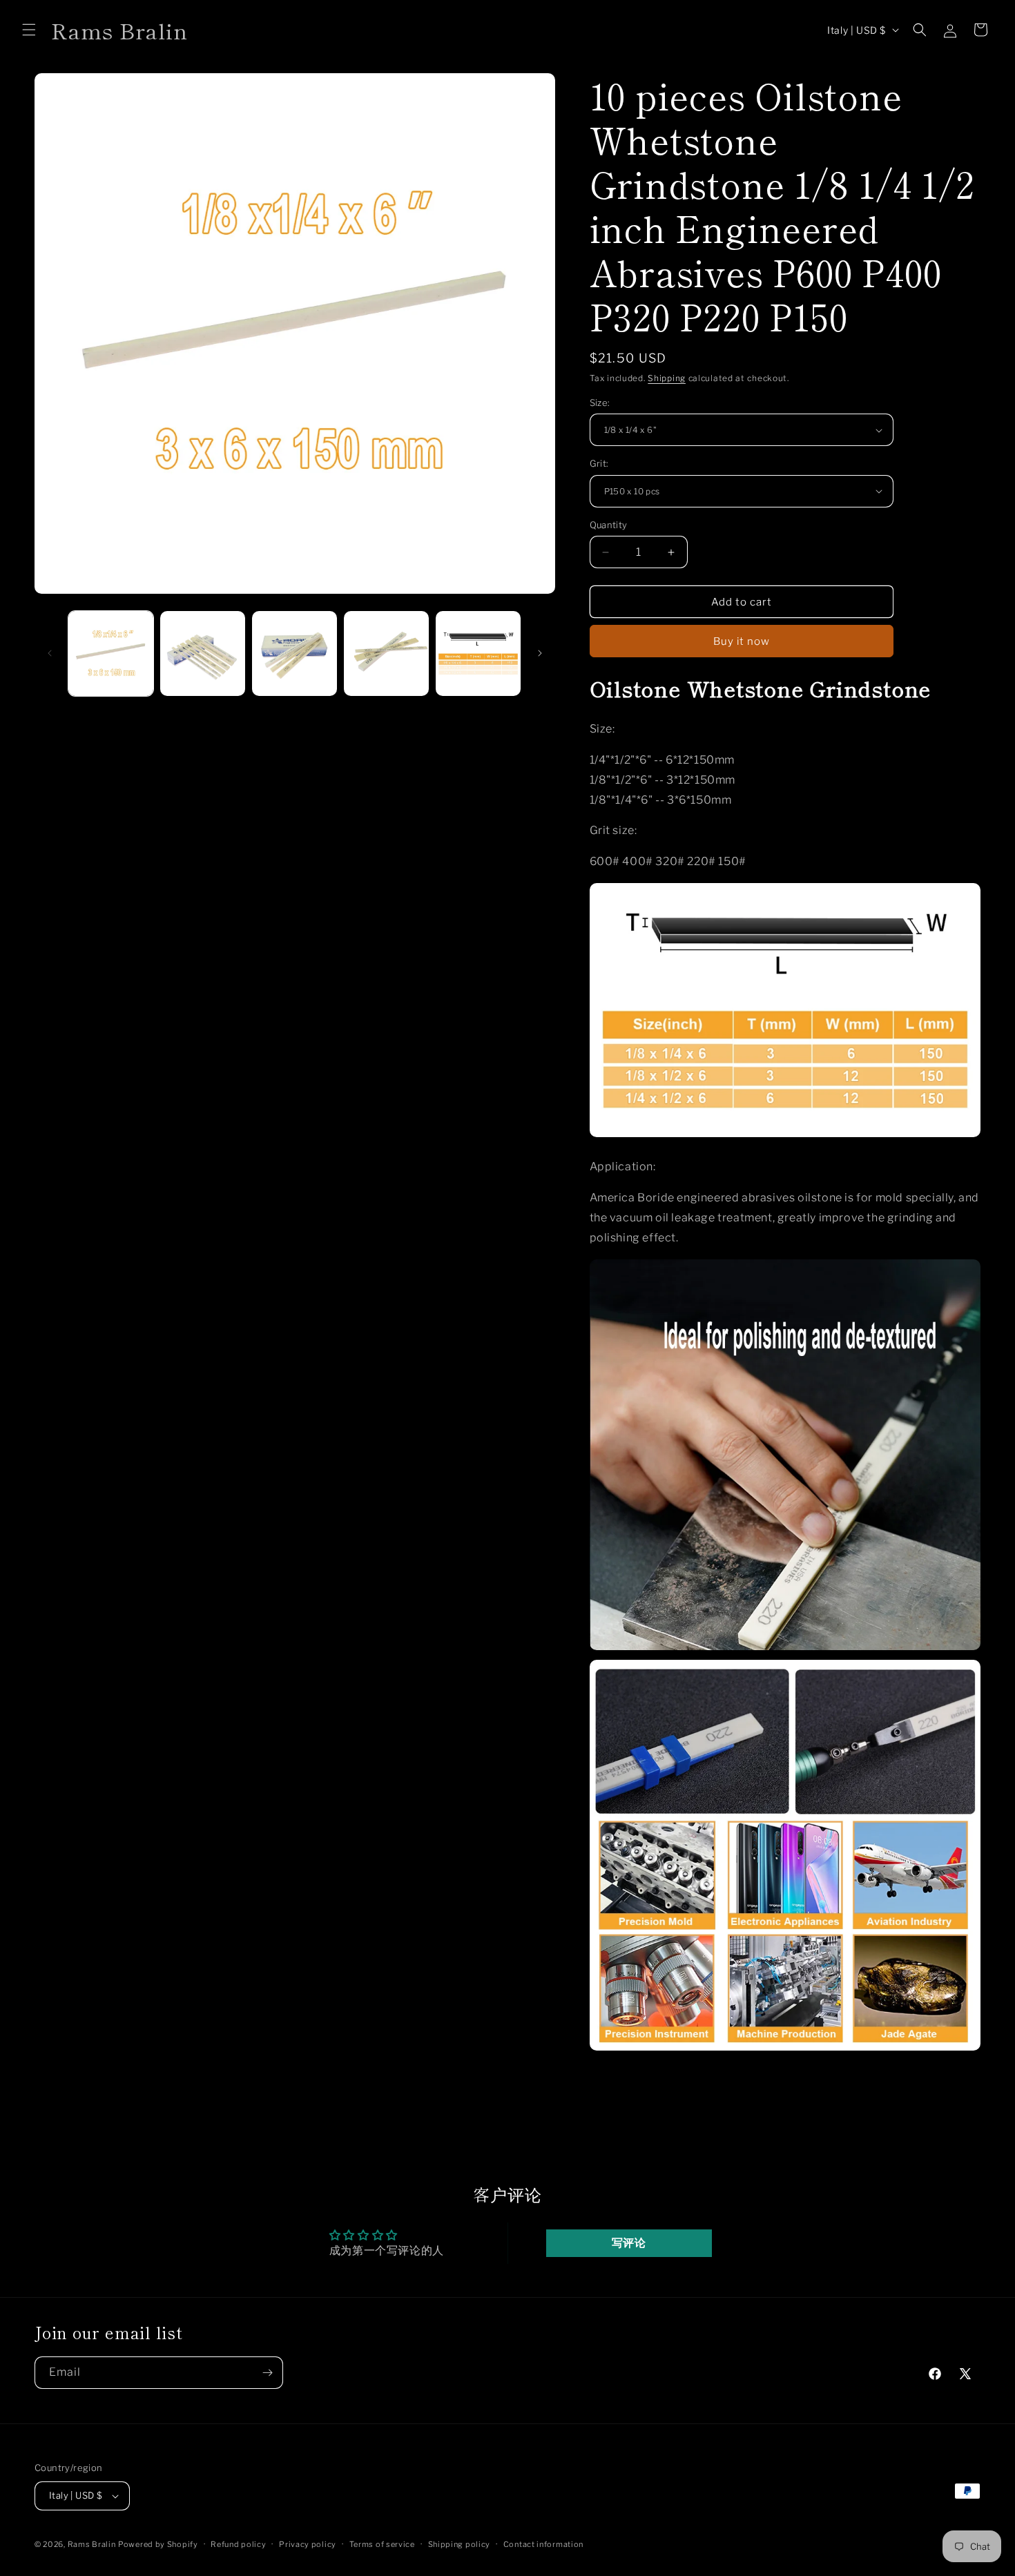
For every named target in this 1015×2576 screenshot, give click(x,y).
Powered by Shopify (158, 2544)
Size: (600, 403)
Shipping (667, 378)
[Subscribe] (267, 2373)
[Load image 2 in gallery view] (203, 653)
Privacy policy (308, 2544)
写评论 (629, 2243)
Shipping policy (460, 2544)
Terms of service (382, 2544)
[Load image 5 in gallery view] (478, 653)
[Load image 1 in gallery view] (111, 653)
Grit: (599, 463)
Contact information (543, 2544)
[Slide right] (540, 653)
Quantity (609, 525)
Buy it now (742, 641)
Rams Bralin (92, 2544)
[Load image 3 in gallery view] (294, 653)
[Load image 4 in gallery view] (386, 653)
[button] (29, 30)
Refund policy (238, 2544)
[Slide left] (50, 653)
